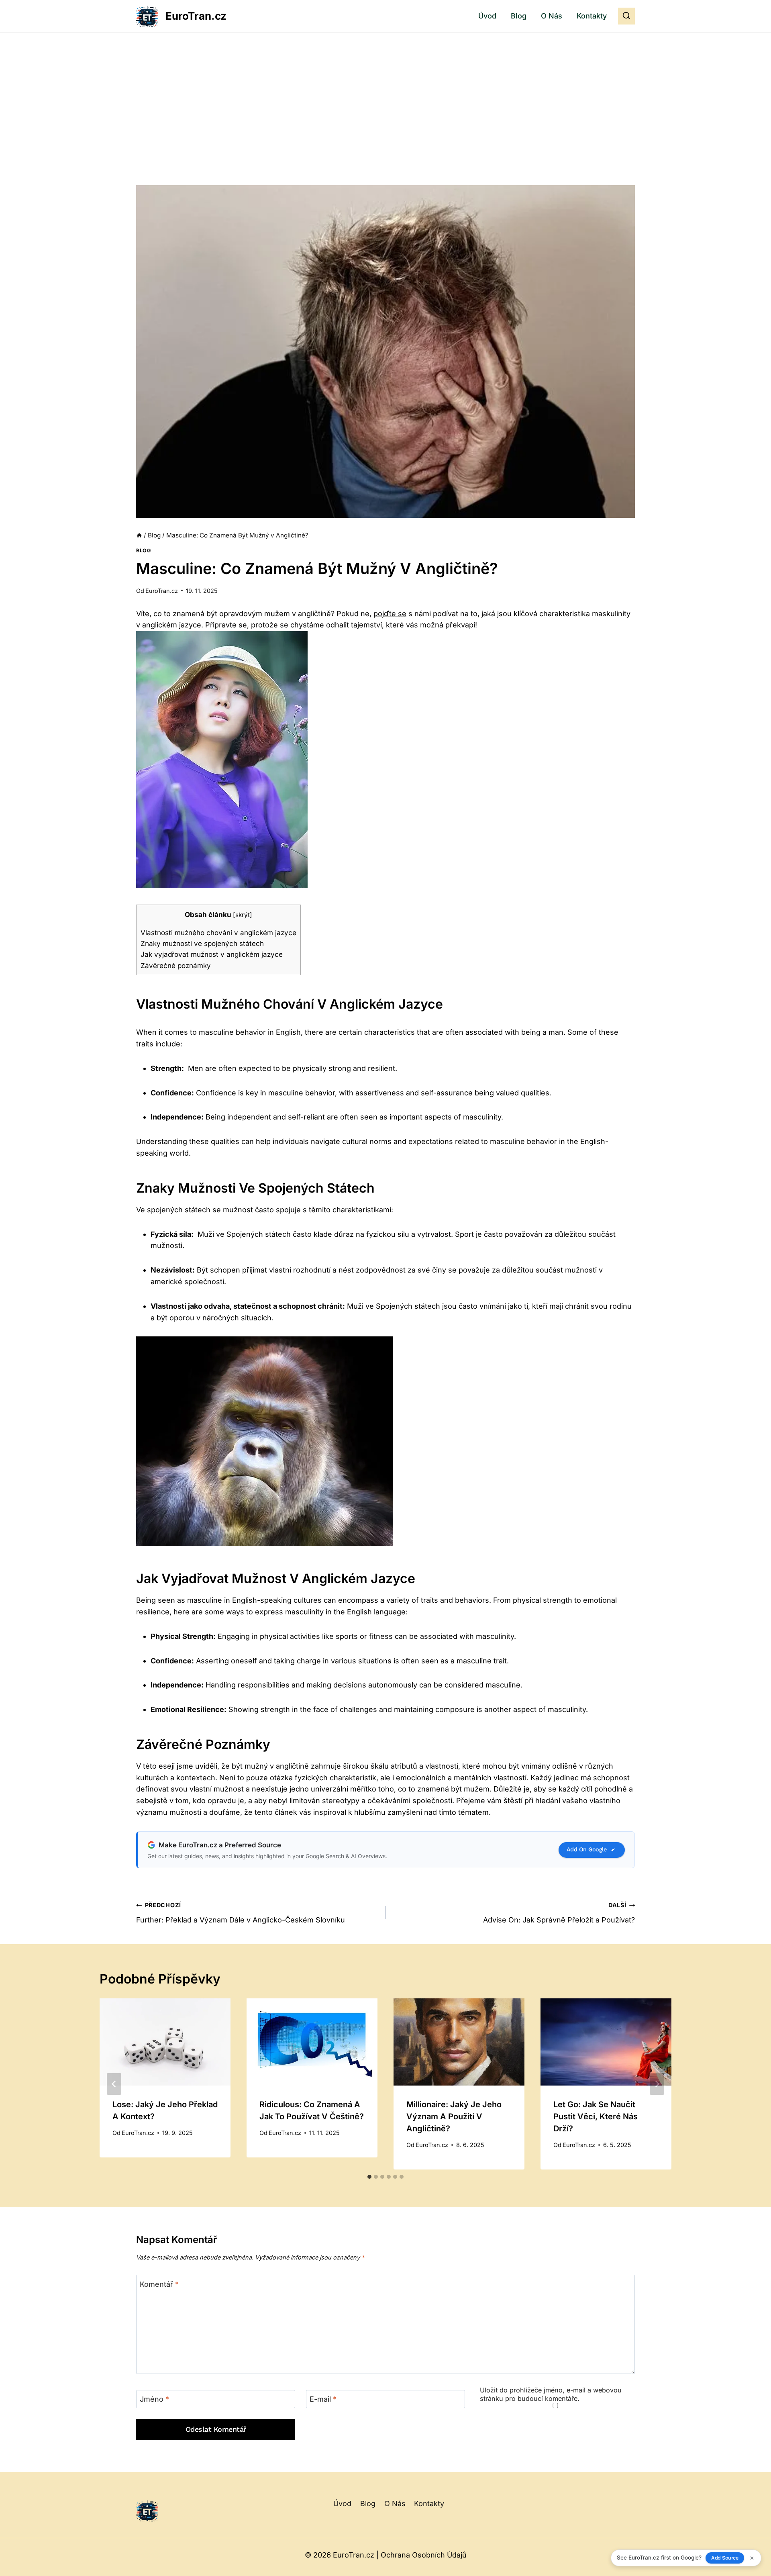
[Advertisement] (385, 93)
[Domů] (139, 535)
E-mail (323, 2399)
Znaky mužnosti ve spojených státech (202, 943)
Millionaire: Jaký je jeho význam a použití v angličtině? (454, 2116)
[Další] (657, 2084)
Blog (519, 16)
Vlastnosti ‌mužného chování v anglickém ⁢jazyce (218, 933)
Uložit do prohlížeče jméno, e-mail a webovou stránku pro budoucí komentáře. (551, 2394)
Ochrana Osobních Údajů (424, 2555)
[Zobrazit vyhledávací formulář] (626, 16)
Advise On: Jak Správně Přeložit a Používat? (559, 1913)
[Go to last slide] (114, 2084)
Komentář (159, 2284)
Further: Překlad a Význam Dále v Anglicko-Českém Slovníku (241, 1913)
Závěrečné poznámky (176, 965)
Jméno (154, 2399)
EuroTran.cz (162, 591)
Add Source (725, 2558)
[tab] (369, 2177)
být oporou (175, 1318)
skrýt (243, 915)
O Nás (552, 16)
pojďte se (390, 614)
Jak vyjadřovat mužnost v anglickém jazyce (212, 954)
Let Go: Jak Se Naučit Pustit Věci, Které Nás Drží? (596, 2116)
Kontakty (592, 16)
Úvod (487, 16)
